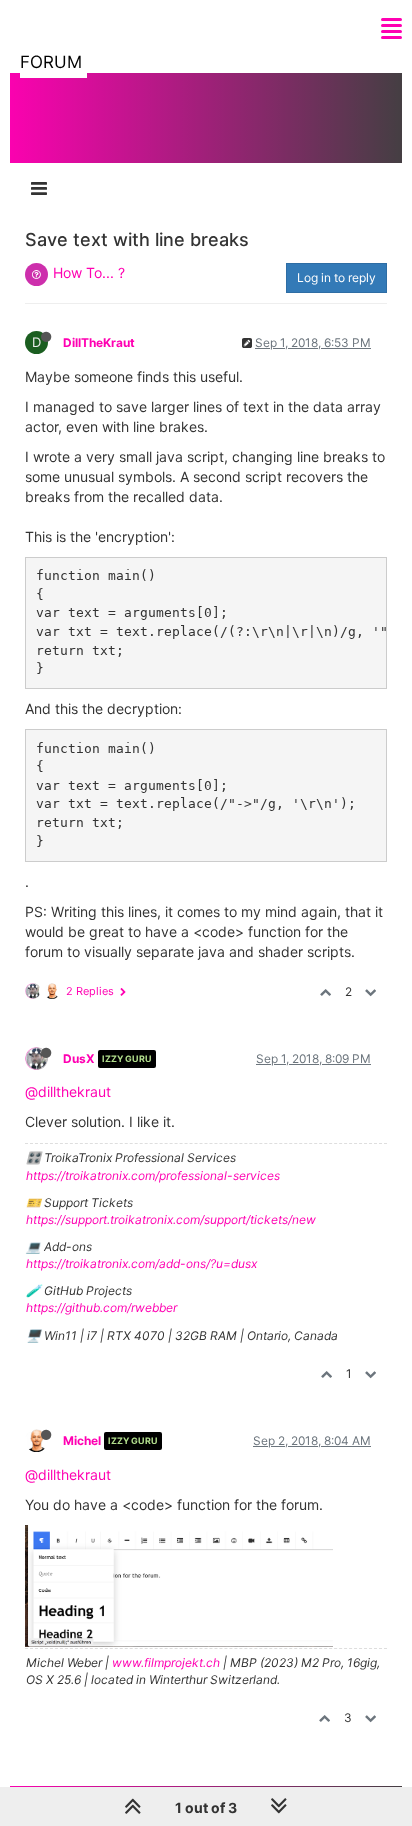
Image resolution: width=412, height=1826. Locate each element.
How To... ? (89, 272)
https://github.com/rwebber (101, 1307)
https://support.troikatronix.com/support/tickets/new (171, 1219)
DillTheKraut (99, 342)
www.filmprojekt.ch (166, 1662)
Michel (82, 1440)
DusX (79, 1058)
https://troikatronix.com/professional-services (153, 1175)
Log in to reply (336, 277)
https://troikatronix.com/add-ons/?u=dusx (141, 1263)
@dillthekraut (68, 1091)
